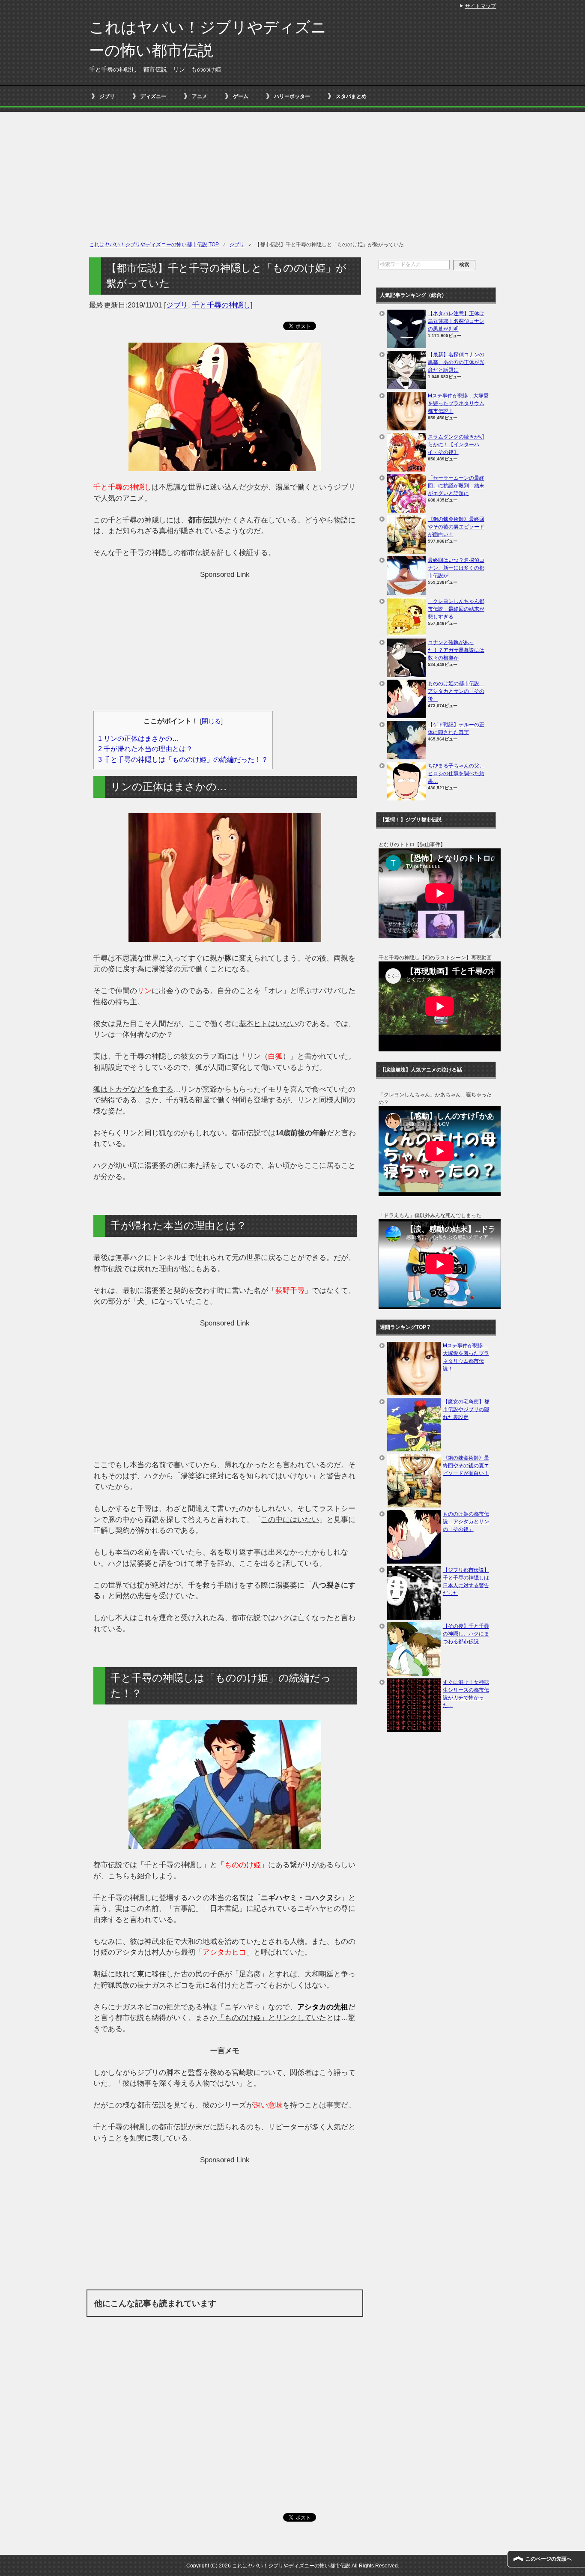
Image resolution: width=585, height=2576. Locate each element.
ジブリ (107, 96)
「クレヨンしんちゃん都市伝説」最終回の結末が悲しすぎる (456, 609)
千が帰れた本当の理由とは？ (145, 749)
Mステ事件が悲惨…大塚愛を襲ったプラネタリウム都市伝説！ (458, 403)
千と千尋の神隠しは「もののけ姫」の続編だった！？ (183, 759)
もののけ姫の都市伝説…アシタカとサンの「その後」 (456, 691)
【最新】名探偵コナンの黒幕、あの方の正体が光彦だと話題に (456, 362)
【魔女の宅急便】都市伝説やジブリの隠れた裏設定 (466, 1409)
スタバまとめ (351, 96)
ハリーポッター (292, 96)
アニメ (200, 96)
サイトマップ (481, 6)
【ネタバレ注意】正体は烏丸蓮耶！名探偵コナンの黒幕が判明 (456, 321)
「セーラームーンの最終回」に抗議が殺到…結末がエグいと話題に (456, 486)
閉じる (211, 721)
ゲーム (241, 96)
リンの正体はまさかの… (139, 738)
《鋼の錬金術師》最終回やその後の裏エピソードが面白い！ (456, 527)
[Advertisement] (292, 172)
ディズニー (153, 96)
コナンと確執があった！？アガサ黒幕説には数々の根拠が (456, 650)
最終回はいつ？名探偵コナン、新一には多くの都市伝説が (456, 568)
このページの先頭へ (549, 2559)
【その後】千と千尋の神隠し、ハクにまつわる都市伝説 (466, 1634)
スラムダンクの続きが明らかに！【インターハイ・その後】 (456, 445)
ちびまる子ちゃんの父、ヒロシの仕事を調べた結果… (456, 773)
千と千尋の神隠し (221, 305)
